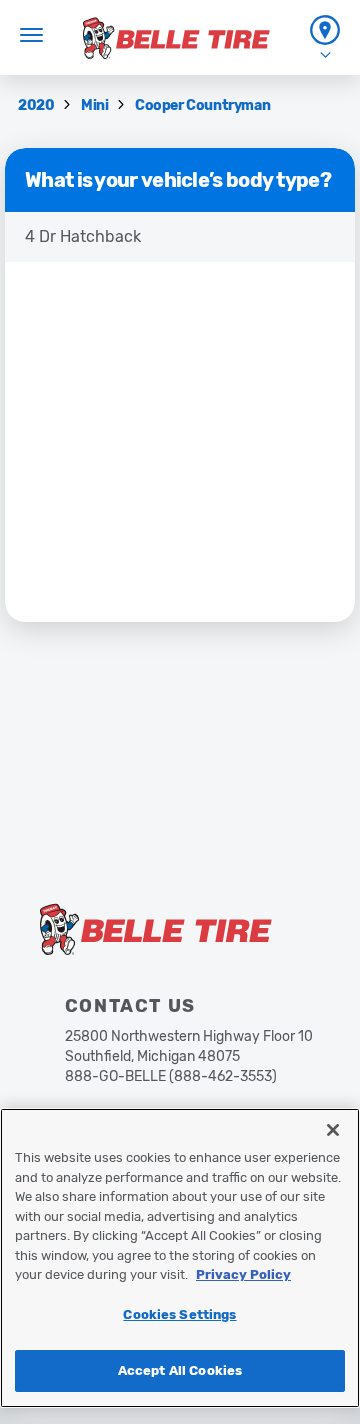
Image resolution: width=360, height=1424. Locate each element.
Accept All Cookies (180, 1370)
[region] (180, 1258)
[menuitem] (325, 37)
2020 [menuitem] (37, 105)
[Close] (333, 1130)
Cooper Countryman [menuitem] (202, 105)
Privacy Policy (243, 1274)
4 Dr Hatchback (83, 236)
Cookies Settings (179, 1314)
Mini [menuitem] (96, 105)
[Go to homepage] (176, 38)
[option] (180, 237)
